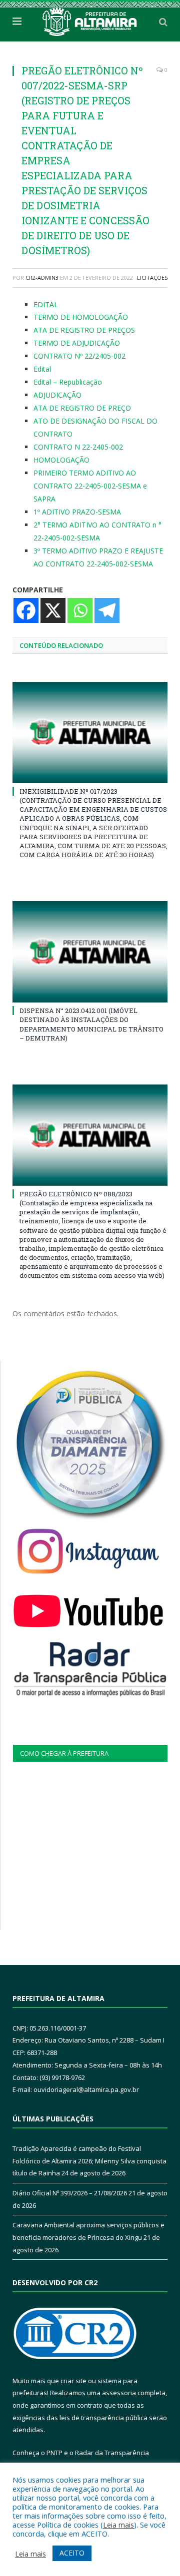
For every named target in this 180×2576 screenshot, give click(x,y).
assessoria (119, 2393)
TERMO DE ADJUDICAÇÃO (77, 343)
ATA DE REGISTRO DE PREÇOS (84, 330)
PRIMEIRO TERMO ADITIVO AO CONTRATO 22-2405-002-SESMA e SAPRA (90, 486)
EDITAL (46, 304)
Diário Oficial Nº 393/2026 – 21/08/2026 (70, 2193)
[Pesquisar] (163, 21)
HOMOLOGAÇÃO (61, 460)
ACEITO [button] (72, 2553)
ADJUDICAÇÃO (57, 395)
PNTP (54, 2453)
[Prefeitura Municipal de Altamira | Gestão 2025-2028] (90, 20)
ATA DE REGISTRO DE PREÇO (82, 408)
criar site (73, 2381)
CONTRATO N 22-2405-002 (78, 447)
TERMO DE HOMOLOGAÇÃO (81, 317)
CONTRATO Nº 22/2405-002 (79, 356)
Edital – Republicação (68, 382)
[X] (53, 610)
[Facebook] (26, 610)
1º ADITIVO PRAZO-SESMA (77, 512)
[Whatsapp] (80, 610)
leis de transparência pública (103, 2418)
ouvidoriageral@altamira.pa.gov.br (86, 2089)
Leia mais (118, 2525)
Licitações (152, 277)
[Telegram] (107, 610)
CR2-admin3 (42, 277)
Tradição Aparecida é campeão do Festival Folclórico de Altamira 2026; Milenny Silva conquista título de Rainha (89, 2161)
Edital (42, 369)
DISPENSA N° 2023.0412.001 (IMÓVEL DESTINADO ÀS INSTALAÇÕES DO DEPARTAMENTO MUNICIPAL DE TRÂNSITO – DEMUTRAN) (91, 1024)
